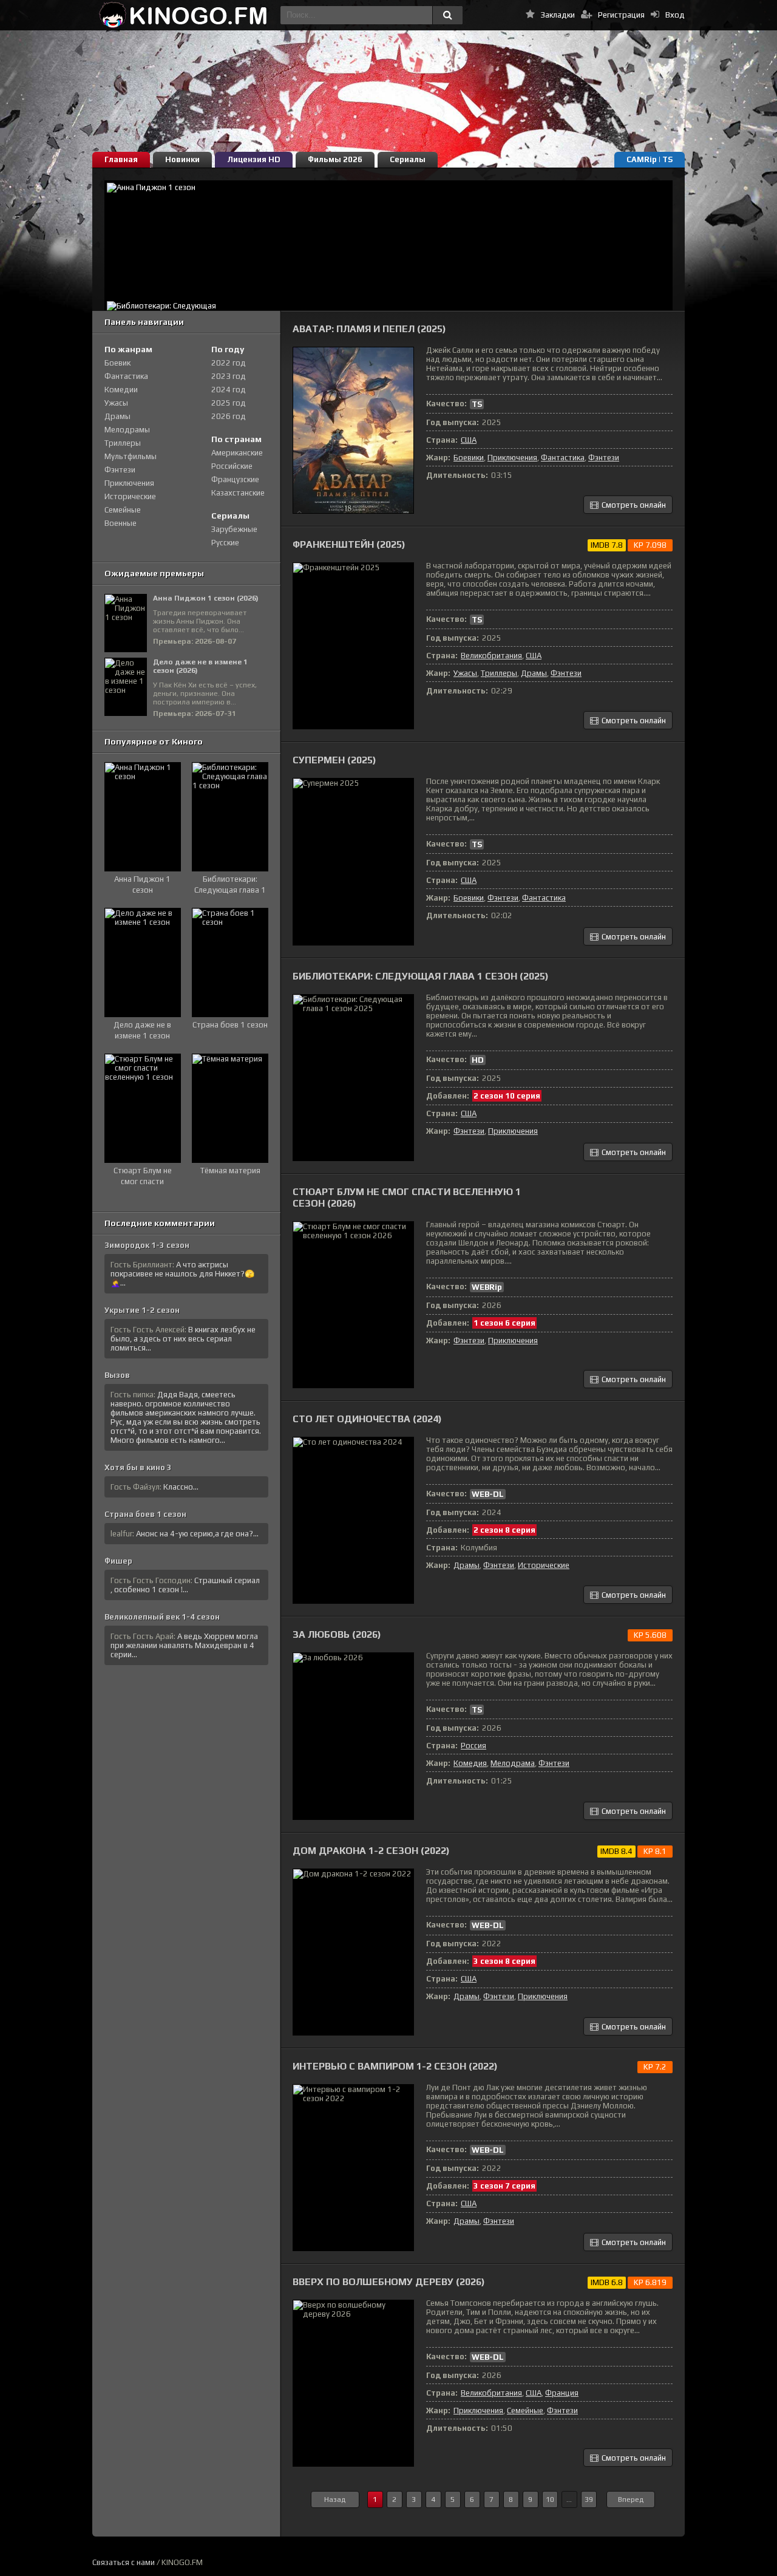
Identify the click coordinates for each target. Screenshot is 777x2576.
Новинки (182, 159)
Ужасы (465, 673)
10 (550, 2499)
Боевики (469, 458)
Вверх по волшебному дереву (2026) (389, 2282)
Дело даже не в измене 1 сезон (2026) (200, 666)
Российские (232, 466)
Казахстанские (238, 493)
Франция (562, 2393)
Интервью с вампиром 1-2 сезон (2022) (395, 2066)
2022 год (229, 363)
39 (589, 2499)
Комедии (121, 390)
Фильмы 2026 (335, 159)
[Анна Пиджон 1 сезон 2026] (388, 240)
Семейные (525, 2411)
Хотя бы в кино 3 (138, 1467)
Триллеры (499, 673)
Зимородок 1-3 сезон (147, 1245)
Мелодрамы (127, 430)
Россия (473, 1746)
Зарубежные (234, 529)
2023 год (229, 376)
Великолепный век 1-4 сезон (162, 1617)
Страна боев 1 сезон (145, 1514)
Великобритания (491, 656)
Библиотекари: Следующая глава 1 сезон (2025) (421, 976)
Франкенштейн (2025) (349, 544)
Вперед (631, 2499)
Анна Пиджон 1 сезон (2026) (206, 598)
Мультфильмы (131, 456)
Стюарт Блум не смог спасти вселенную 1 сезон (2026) (407, 1198)
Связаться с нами (124, 2562)
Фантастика (563, 458)
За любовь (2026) (337, 1634)
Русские (225, 543)
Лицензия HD (254, 159)
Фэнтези (604, 458)
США (469, 440)
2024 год (229, 390)
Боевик (117, 363)
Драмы (534, 673)
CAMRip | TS (650, 159)
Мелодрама (513, 1763)
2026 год (229, 416)
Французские (235, 479)
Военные (120, 523)
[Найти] (447, 15)
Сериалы (408, 159)
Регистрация (621, 15)
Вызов (117, 1375)
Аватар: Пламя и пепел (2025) (369, 329)
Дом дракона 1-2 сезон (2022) (371, 1851)
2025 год (229, 403)
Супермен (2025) (334, 760)
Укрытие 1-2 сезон (142, 1310)
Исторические (544, 1565)
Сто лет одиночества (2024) (367, 1419)
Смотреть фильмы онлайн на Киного (183, 15)
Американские (237, 453)
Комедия (470, 1763)
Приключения (512, 458)
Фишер (118, 1561)
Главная (121, 159)
